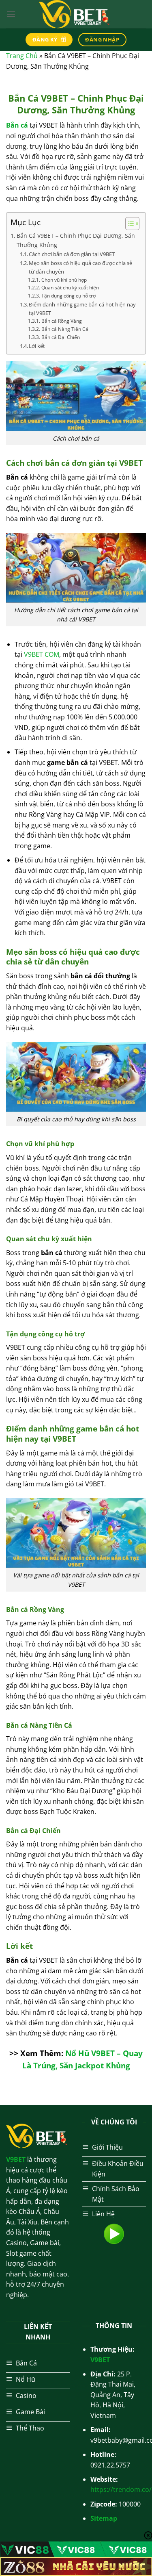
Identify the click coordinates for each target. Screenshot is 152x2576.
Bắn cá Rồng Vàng (61, 321)
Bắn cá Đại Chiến (60, 337)
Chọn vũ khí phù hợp (64, 280)
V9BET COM (42, 654)
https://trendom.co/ (121, 2489)
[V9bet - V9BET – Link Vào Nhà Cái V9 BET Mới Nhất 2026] (76, 14)
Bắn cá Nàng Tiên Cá (65, 329)
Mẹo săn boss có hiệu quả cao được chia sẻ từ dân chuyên (80, 267)
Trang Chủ (22, 56)
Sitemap (104, 2518)
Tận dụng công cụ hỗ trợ (68, 296)
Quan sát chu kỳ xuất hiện (70, 288)
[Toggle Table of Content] (128, 224)
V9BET (100, 2360)
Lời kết (37, 346)
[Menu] (11, 14)
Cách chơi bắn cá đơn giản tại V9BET (72, 254)
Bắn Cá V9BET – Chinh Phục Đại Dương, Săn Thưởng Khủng (76, 240)
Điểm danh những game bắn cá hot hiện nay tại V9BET (82, 309)
